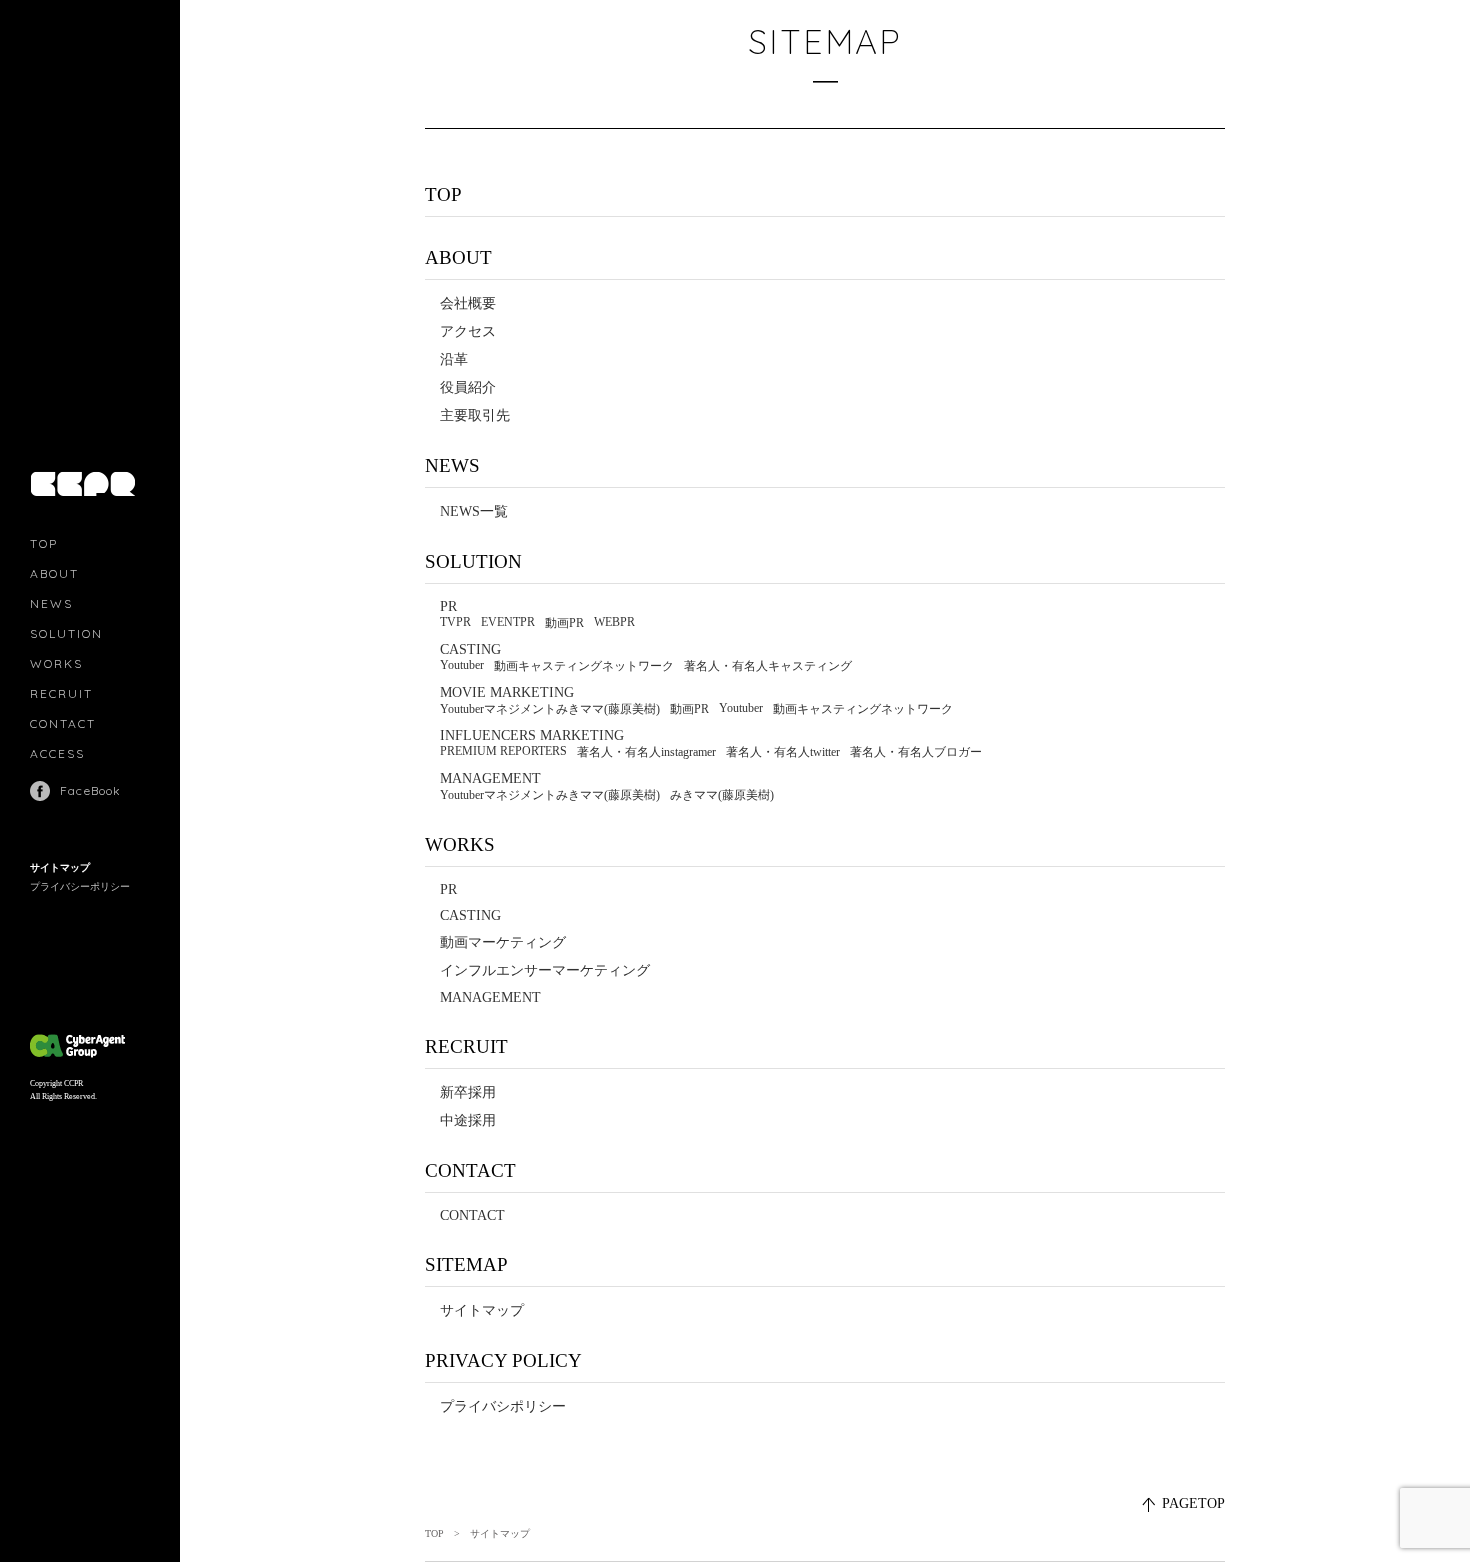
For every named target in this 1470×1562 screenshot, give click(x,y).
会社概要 (468, 303)
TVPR (455, 622)
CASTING (470, 649)
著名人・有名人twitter (783, 752)
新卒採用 (468, 1092)
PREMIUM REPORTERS (503, 751)
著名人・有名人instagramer (646, 752)
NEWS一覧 (474, 511)
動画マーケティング (503, 942)
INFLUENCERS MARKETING (532, 735)
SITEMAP (466, 1264)
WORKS (56, 663)
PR (448, 606)
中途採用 (468, 1120)
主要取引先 (475, 415)
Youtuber (462, 665)
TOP (44, 543)
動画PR (564, 623)
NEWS (51, 603)
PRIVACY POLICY (503, 1360)
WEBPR (614, 622)
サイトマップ (60, 867)
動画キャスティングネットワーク (584, 666)
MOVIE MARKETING (507, 692)
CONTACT (63, 723)
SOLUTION (66, 633)
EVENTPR (508, 622)
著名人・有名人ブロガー (916, 752)
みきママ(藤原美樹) (722, 795)
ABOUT (54, 573)
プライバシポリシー (503, 1406)
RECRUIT (61, 693)
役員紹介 (468, 387)
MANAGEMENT (490, 778)
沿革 (454, 359)
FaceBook (91, 790)
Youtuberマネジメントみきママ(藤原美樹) (550, 709)
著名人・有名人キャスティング (768, 666)
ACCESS (57, 753)
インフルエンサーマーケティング (545, 970)
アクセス (468, 331)
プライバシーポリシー (80, 886)
